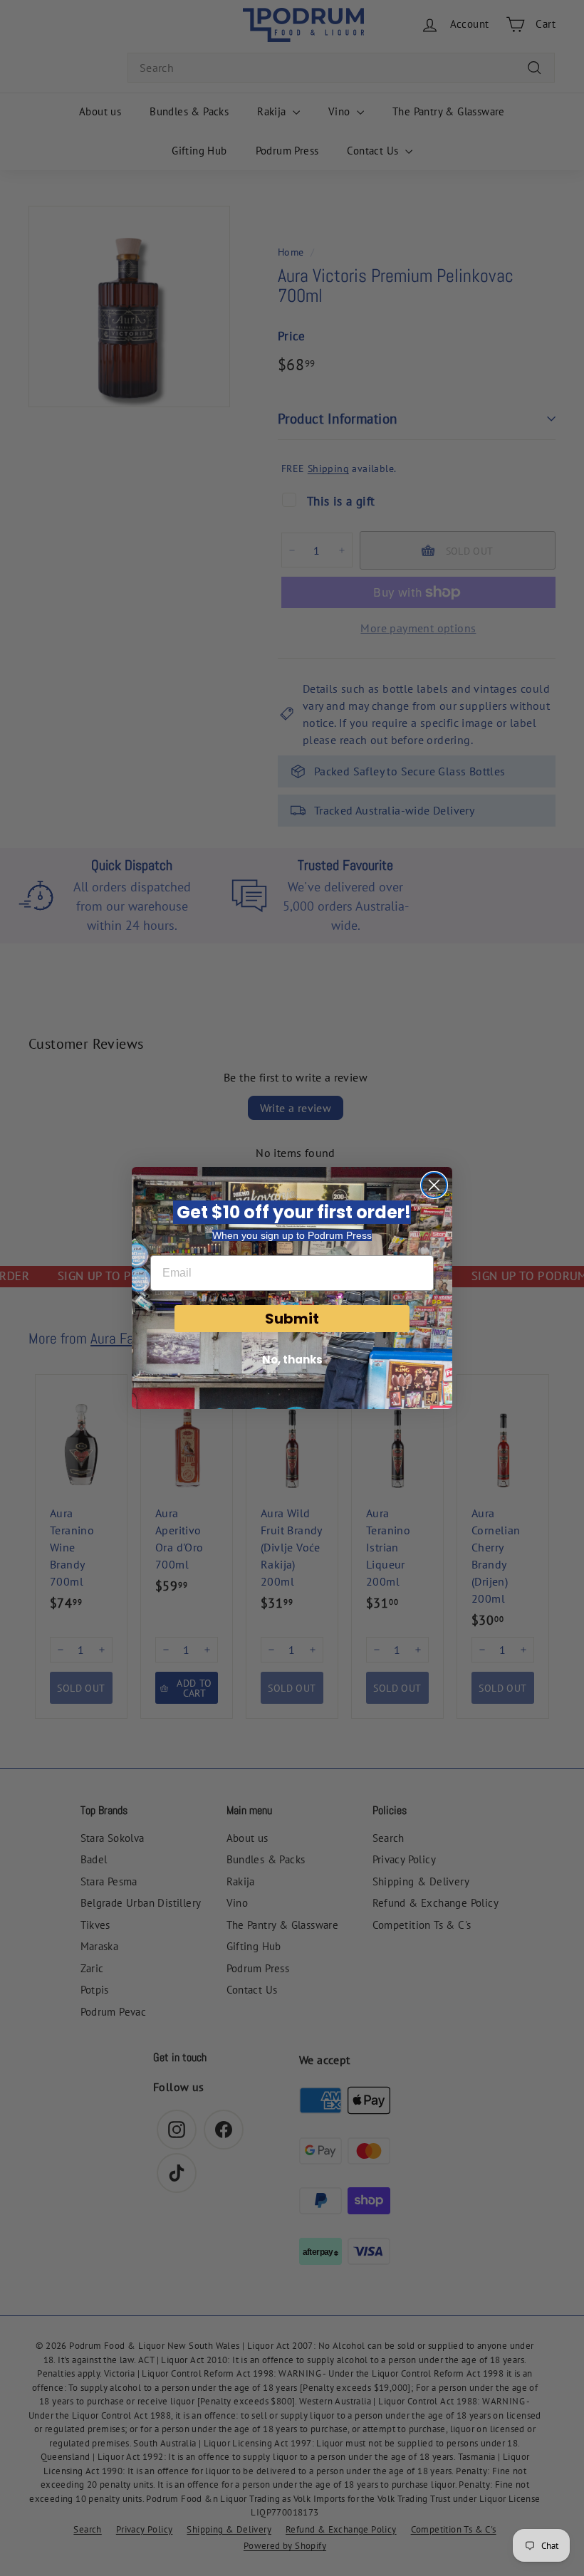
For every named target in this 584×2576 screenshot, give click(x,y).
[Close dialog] (434, 1185)
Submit (292, 1319)
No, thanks (292, 1360)
